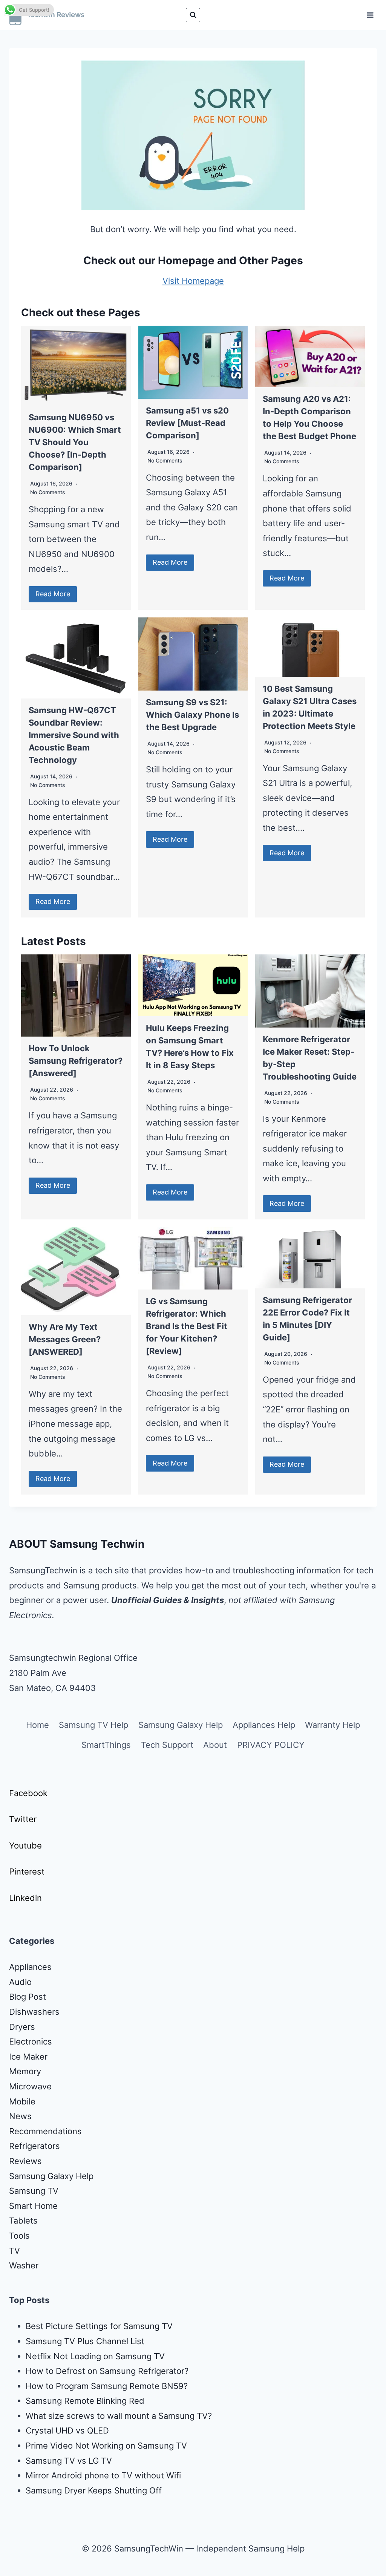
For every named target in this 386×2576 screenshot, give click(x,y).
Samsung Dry (52, 2490)
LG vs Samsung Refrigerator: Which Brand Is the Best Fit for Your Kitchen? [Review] (187, 1326)
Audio (20, 1982)
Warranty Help (332, 1725)
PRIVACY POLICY (271, 1745)
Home (38, 1725)
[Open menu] (370, 15)
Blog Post (28, 1997)
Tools (19, 2236)
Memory (25, 2071)
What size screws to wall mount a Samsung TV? (119, 2416)
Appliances (30, 1967)
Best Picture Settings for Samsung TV (99, 2326)
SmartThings (106, 1745)
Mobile (22, 2101)
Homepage (186, 260)
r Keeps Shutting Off (122, 2490)
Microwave (30, 2086)
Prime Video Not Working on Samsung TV (106, 2446)
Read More (53, 594)
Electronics (31, 2042)
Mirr (33, 2475)
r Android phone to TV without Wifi (113, 2475)
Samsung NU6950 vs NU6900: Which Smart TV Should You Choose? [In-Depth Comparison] (75, 442)
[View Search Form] (193, 15)
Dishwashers (34, 2012)
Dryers (22, 2027)
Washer (24, 2265)
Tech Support (167, 1745)
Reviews (25, 2161)
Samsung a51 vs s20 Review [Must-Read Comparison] (187, 423)
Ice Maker (28, 2057)
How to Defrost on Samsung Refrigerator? (107, 2371)
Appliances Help (264, 1725)
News (20, 2116)
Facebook (28, 1793)
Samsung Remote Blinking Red (85, 2401)
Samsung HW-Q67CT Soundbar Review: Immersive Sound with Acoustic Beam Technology (74, 735)
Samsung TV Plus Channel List (85, 2341)
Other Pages (271, 260)
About (215, 1745)
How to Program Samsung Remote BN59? (107, 2386)
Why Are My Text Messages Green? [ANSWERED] (65, 1339)
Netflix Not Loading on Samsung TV (95, 2356)
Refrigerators (34, 2146)
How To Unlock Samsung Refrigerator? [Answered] (76, 1061)
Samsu (39, 2461)
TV (15, 2251)
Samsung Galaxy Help (181, 1725)
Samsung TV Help (93, 1725)
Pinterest (27, 1872)
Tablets (23, 2221)
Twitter (23, 1819)
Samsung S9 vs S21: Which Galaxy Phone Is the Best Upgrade (192, 715)
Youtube (25, 1845)
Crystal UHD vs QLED (67, 2431)
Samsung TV (34, 2191)
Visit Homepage (193, 281)
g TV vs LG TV (84, 2461)
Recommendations (45, 2131)
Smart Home (33, 2206)
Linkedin (25, 1898)
